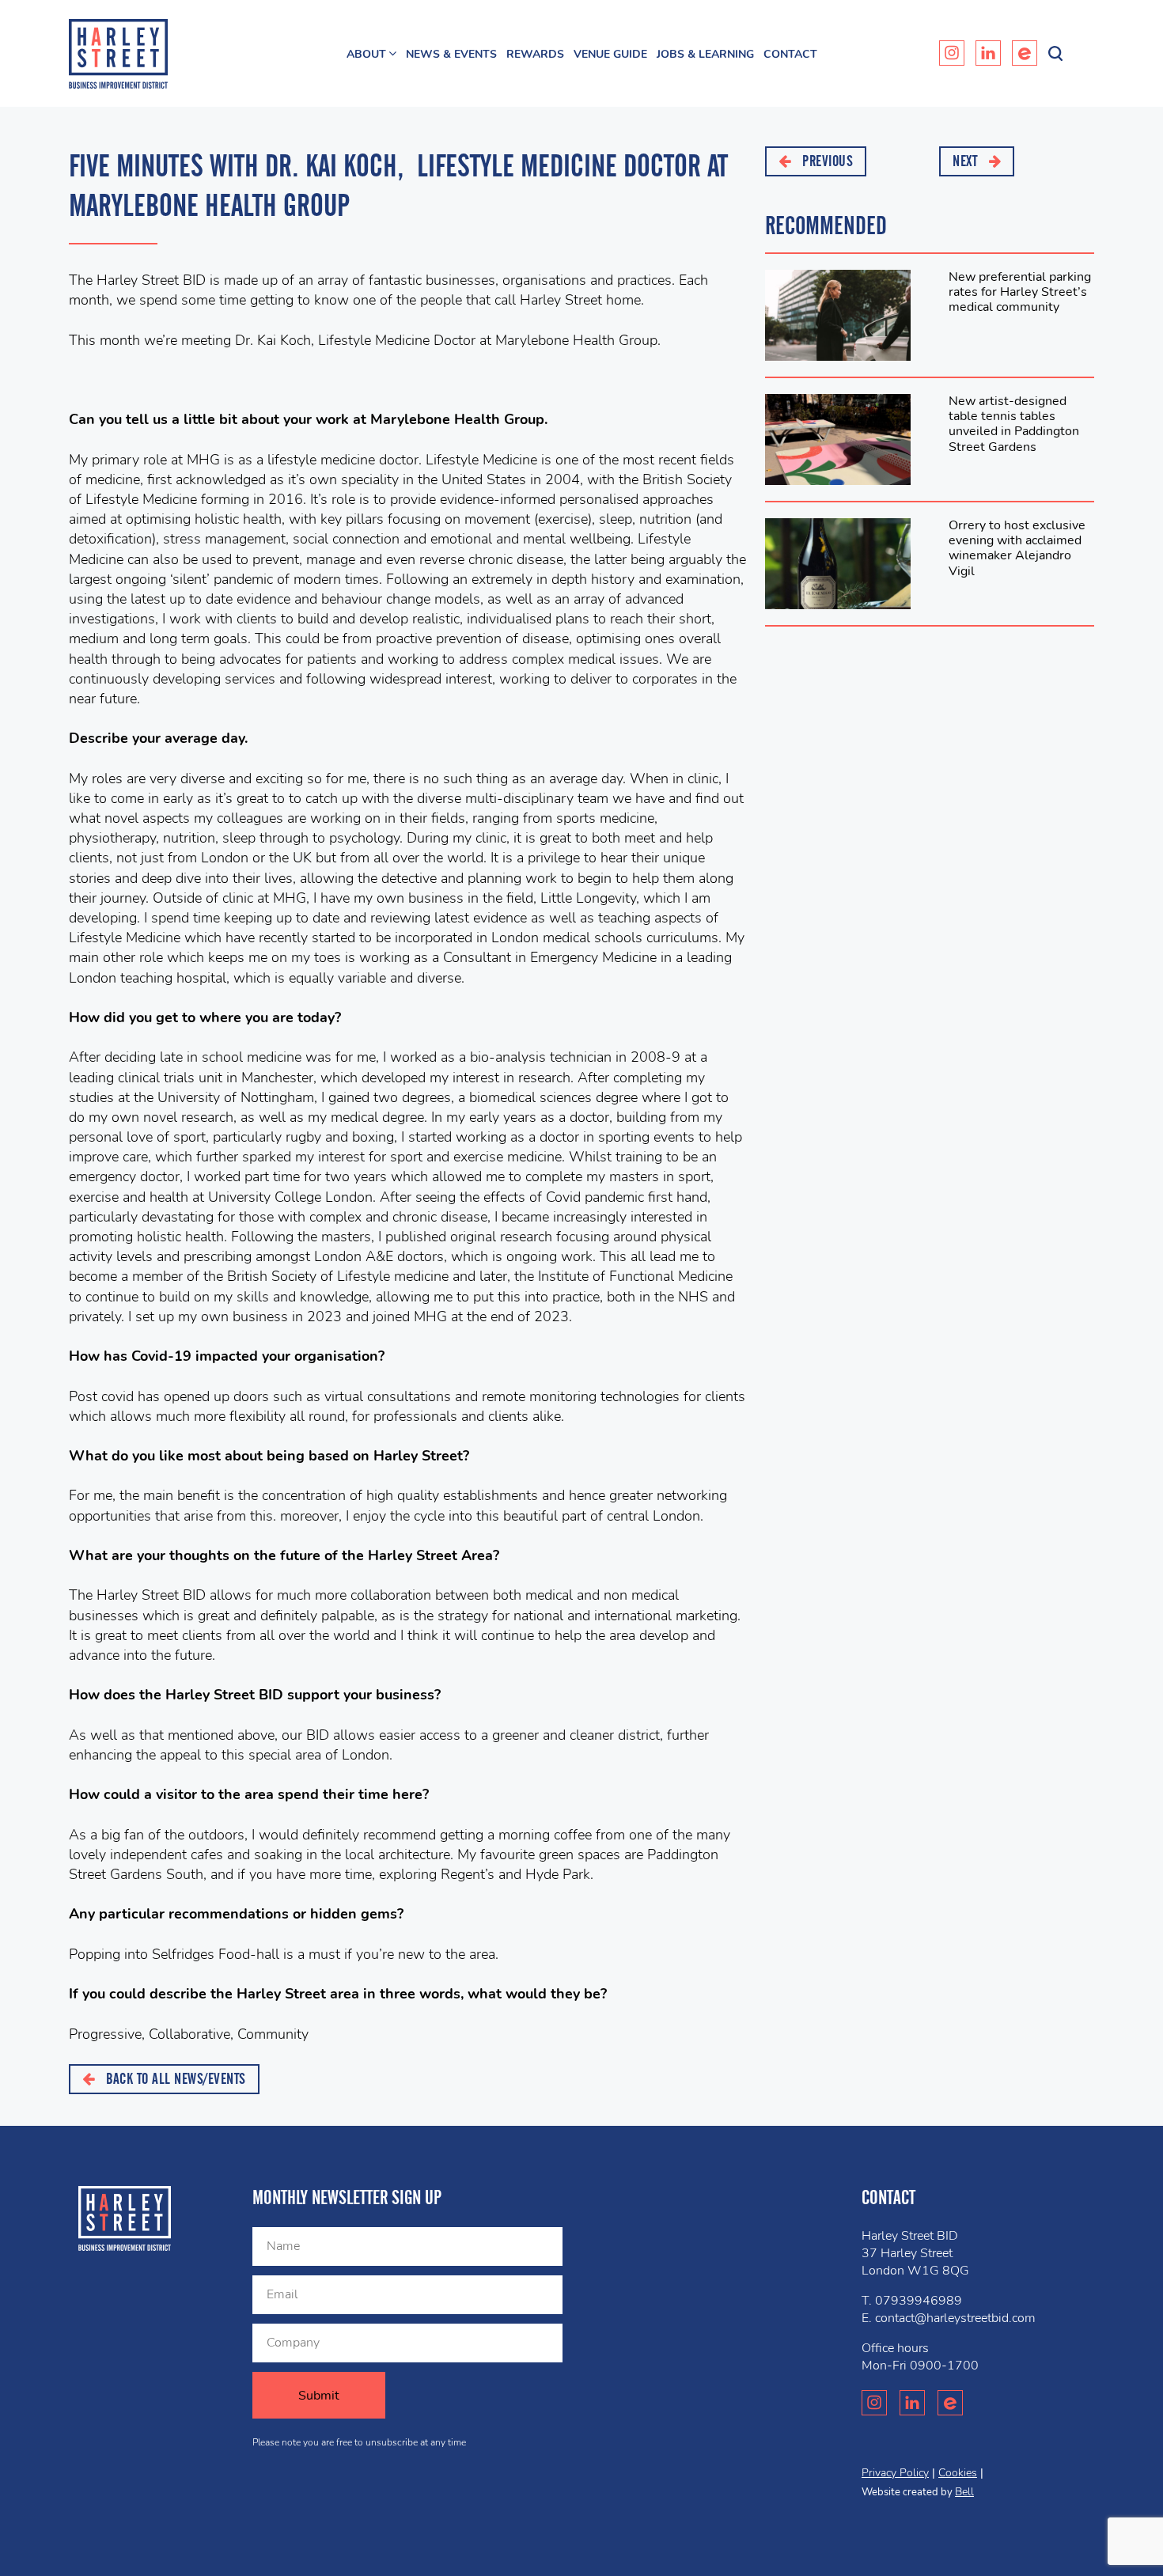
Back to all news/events (174, 2079)
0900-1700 (944, 2366)
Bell (964, 2492)
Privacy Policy (895, 2473)
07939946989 (919, 2301)
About (366, 54)
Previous (826, 161)
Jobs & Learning (705, 54)
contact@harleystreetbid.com (955, 2318)
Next (967, 161)
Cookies (958, 2473)
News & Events (451, 54)
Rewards (535, 54)
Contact (790, 54)
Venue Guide (610, 54)
